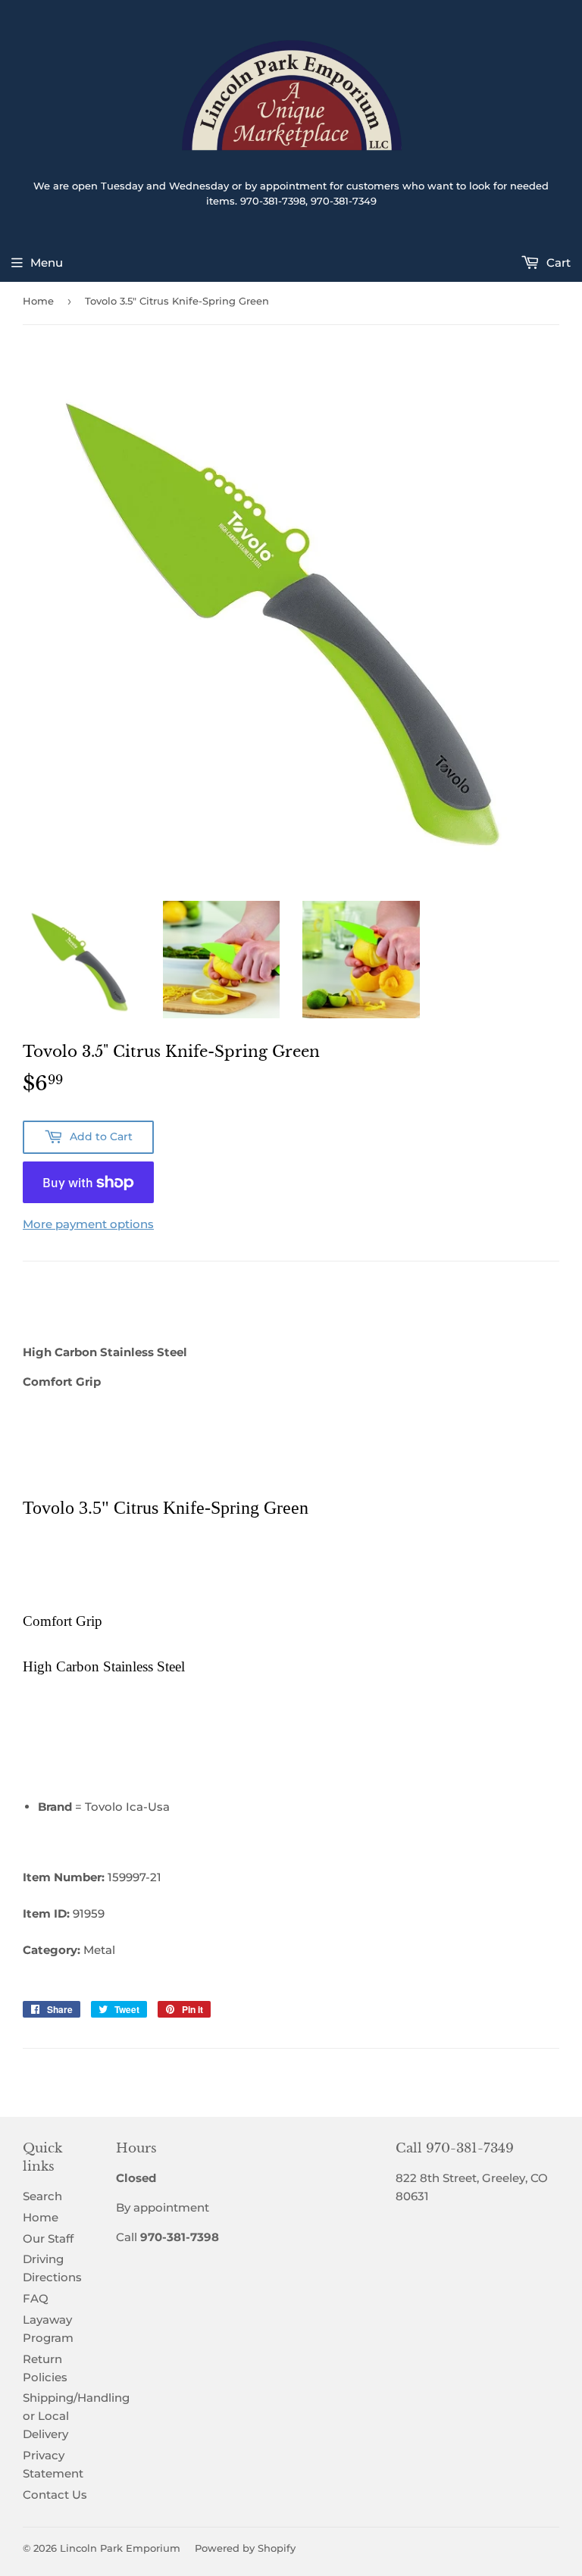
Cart (557, 263)
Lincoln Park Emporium (120, 2548)
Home (38, 301)
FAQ (36, 2298)
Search (42, 2196)
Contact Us (55, 2495)
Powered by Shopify (245, 2548)
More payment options (88, 1224)
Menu (47, 263)
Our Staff (48, 2238)
